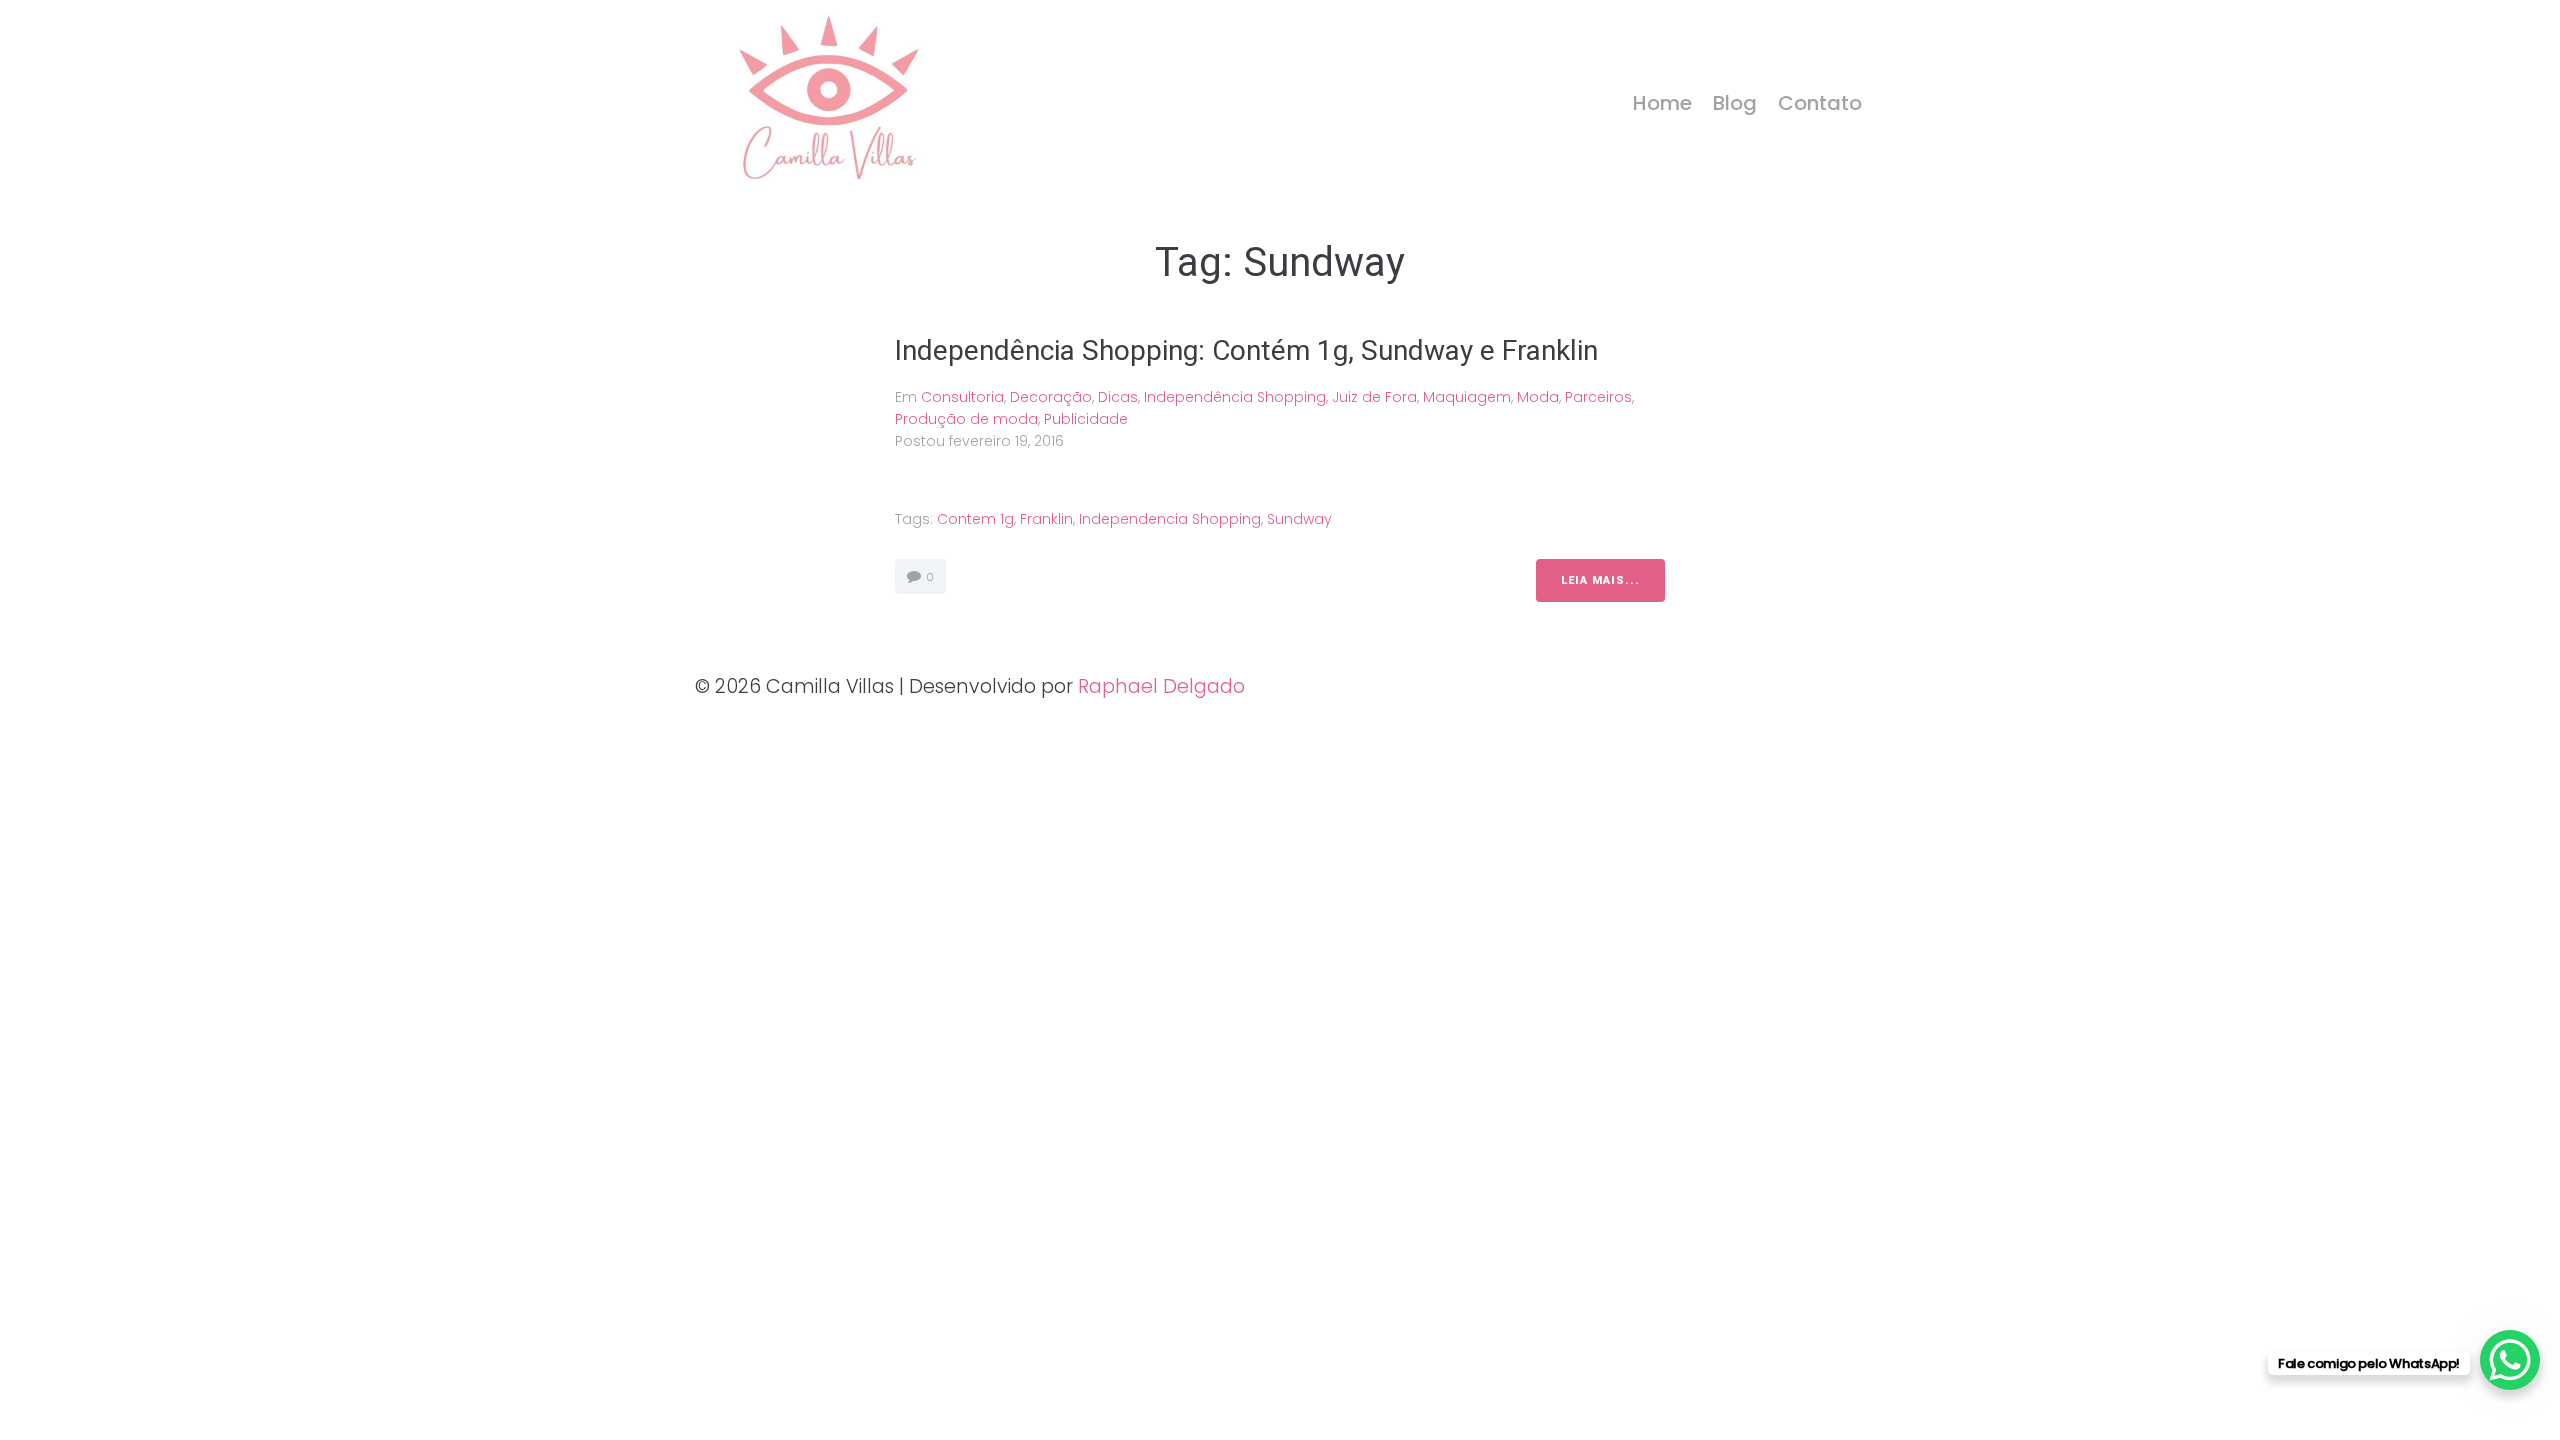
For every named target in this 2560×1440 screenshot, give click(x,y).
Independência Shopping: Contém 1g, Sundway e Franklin (1246, 350)
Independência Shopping (1235, 397)
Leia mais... (1600, 580)
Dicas (1118, 397)
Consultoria (962, 397)
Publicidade (1086, 419)
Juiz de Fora (1374, 397)
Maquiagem (1467, 397)
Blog (1735, 103)
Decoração (1051, 397)
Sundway (1299, 519)
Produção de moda (966, 419)
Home (1662, 103)
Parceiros (1598, 397)
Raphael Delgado (1161, 686)
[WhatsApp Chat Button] (2510, 1360)
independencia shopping (1170, 519)
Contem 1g (975, 519)
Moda (1538, 397)
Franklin (1046, 519)
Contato (1820, 103)
